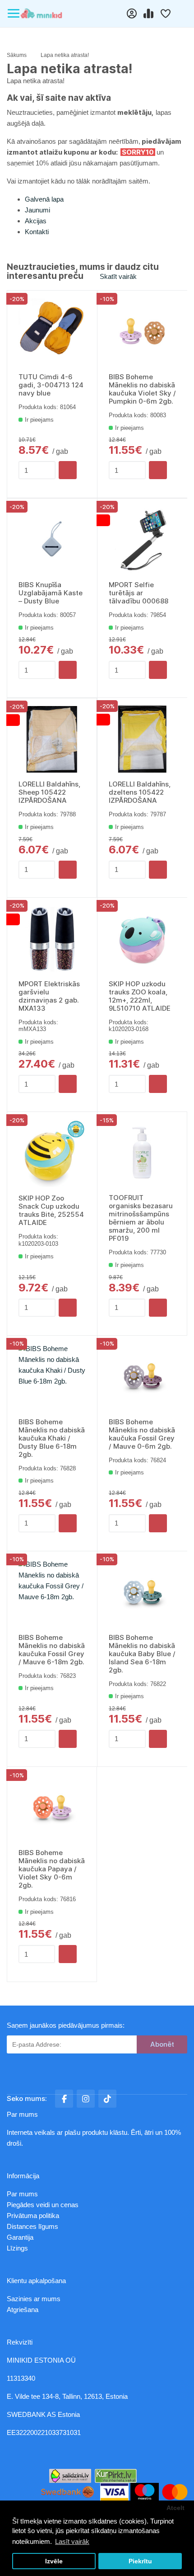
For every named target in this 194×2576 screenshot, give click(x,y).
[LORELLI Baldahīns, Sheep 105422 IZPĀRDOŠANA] (52, 739)
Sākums (17, 55)
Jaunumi (37, 210)
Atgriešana (23, 2310)
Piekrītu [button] (140, 2561)
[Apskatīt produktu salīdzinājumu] (149, 14)
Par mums (22, 2194)
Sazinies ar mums (34, 2299)
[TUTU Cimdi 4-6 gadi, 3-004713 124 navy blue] (52, 332)
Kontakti (37, 232)
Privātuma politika (34, 2216)
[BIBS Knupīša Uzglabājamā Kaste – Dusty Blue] (52, 540)
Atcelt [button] (176, 2508)
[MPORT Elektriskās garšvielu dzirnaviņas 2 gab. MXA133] (52, 939)
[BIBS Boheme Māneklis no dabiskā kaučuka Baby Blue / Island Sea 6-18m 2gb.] (142, 1593)
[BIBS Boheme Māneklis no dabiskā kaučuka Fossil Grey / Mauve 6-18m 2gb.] (52, 1593)
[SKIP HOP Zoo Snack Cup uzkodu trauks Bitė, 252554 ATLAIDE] (52, 1153)
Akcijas (36, 221)
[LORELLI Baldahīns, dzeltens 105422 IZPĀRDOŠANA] (142, 739)
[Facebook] (64, 2099)
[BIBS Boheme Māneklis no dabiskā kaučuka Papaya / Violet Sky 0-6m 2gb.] (52, 1808)
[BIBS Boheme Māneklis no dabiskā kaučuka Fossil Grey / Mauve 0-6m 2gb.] (142, 1377)
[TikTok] (107, 2099)
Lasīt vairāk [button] (72, 2541)
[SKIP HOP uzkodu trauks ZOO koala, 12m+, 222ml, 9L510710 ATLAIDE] (142, 939)
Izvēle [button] (54, 2561)
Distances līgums (33, 2226)
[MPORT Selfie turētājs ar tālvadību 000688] (142, 540)
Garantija (20, 2237)
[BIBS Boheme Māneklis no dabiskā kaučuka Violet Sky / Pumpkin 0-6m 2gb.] (142, 332)
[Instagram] (86, 2099)
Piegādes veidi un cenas (43, 2205)
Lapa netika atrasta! (65, 55)
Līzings (17, 2248)
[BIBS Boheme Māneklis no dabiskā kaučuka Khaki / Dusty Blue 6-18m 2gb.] (52, 1377)
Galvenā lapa (44, 199)
